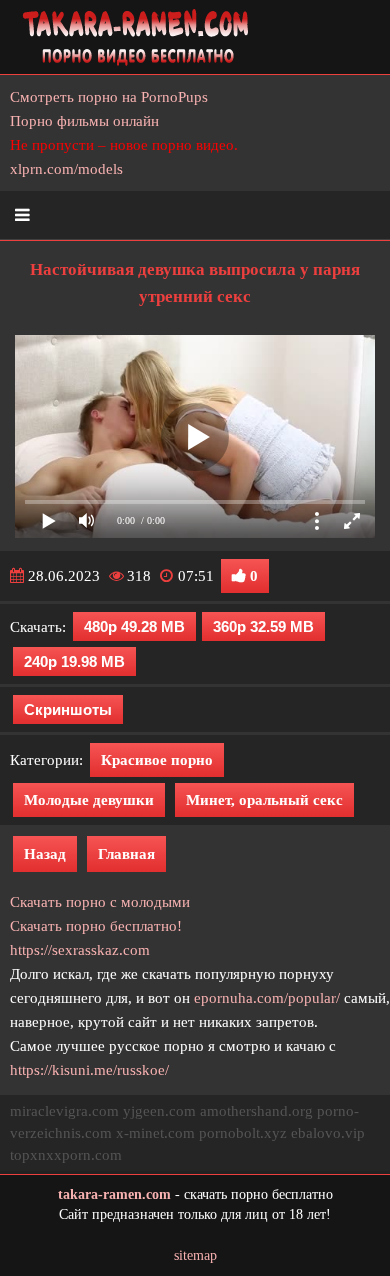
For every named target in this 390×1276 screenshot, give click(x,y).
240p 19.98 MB (74, 661)
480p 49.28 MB (134, 626)
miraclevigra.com (64, 1111)
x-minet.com (155, 1133)
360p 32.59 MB (263, 626)
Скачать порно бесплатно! (96, 926)
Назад (45, 854)
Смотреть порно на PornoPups (109, 97)
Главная (126, 854)
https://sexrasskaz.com (80, 950)
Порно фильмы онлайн (84, 121)
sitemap (195, 1255)
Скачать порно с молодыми (100, 902)
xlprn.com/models (66, 169)
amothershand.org (256, 1111)
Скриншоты (68, 709)
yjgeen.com (159, 1111)
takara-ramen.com (114, 1194)
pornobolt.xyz (243, 1133)
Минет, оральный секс (264, 800)
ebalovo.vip (328, 1133)
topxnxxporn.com (66, 1155)
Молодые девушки (89, 800)
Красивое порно (157, 760)
